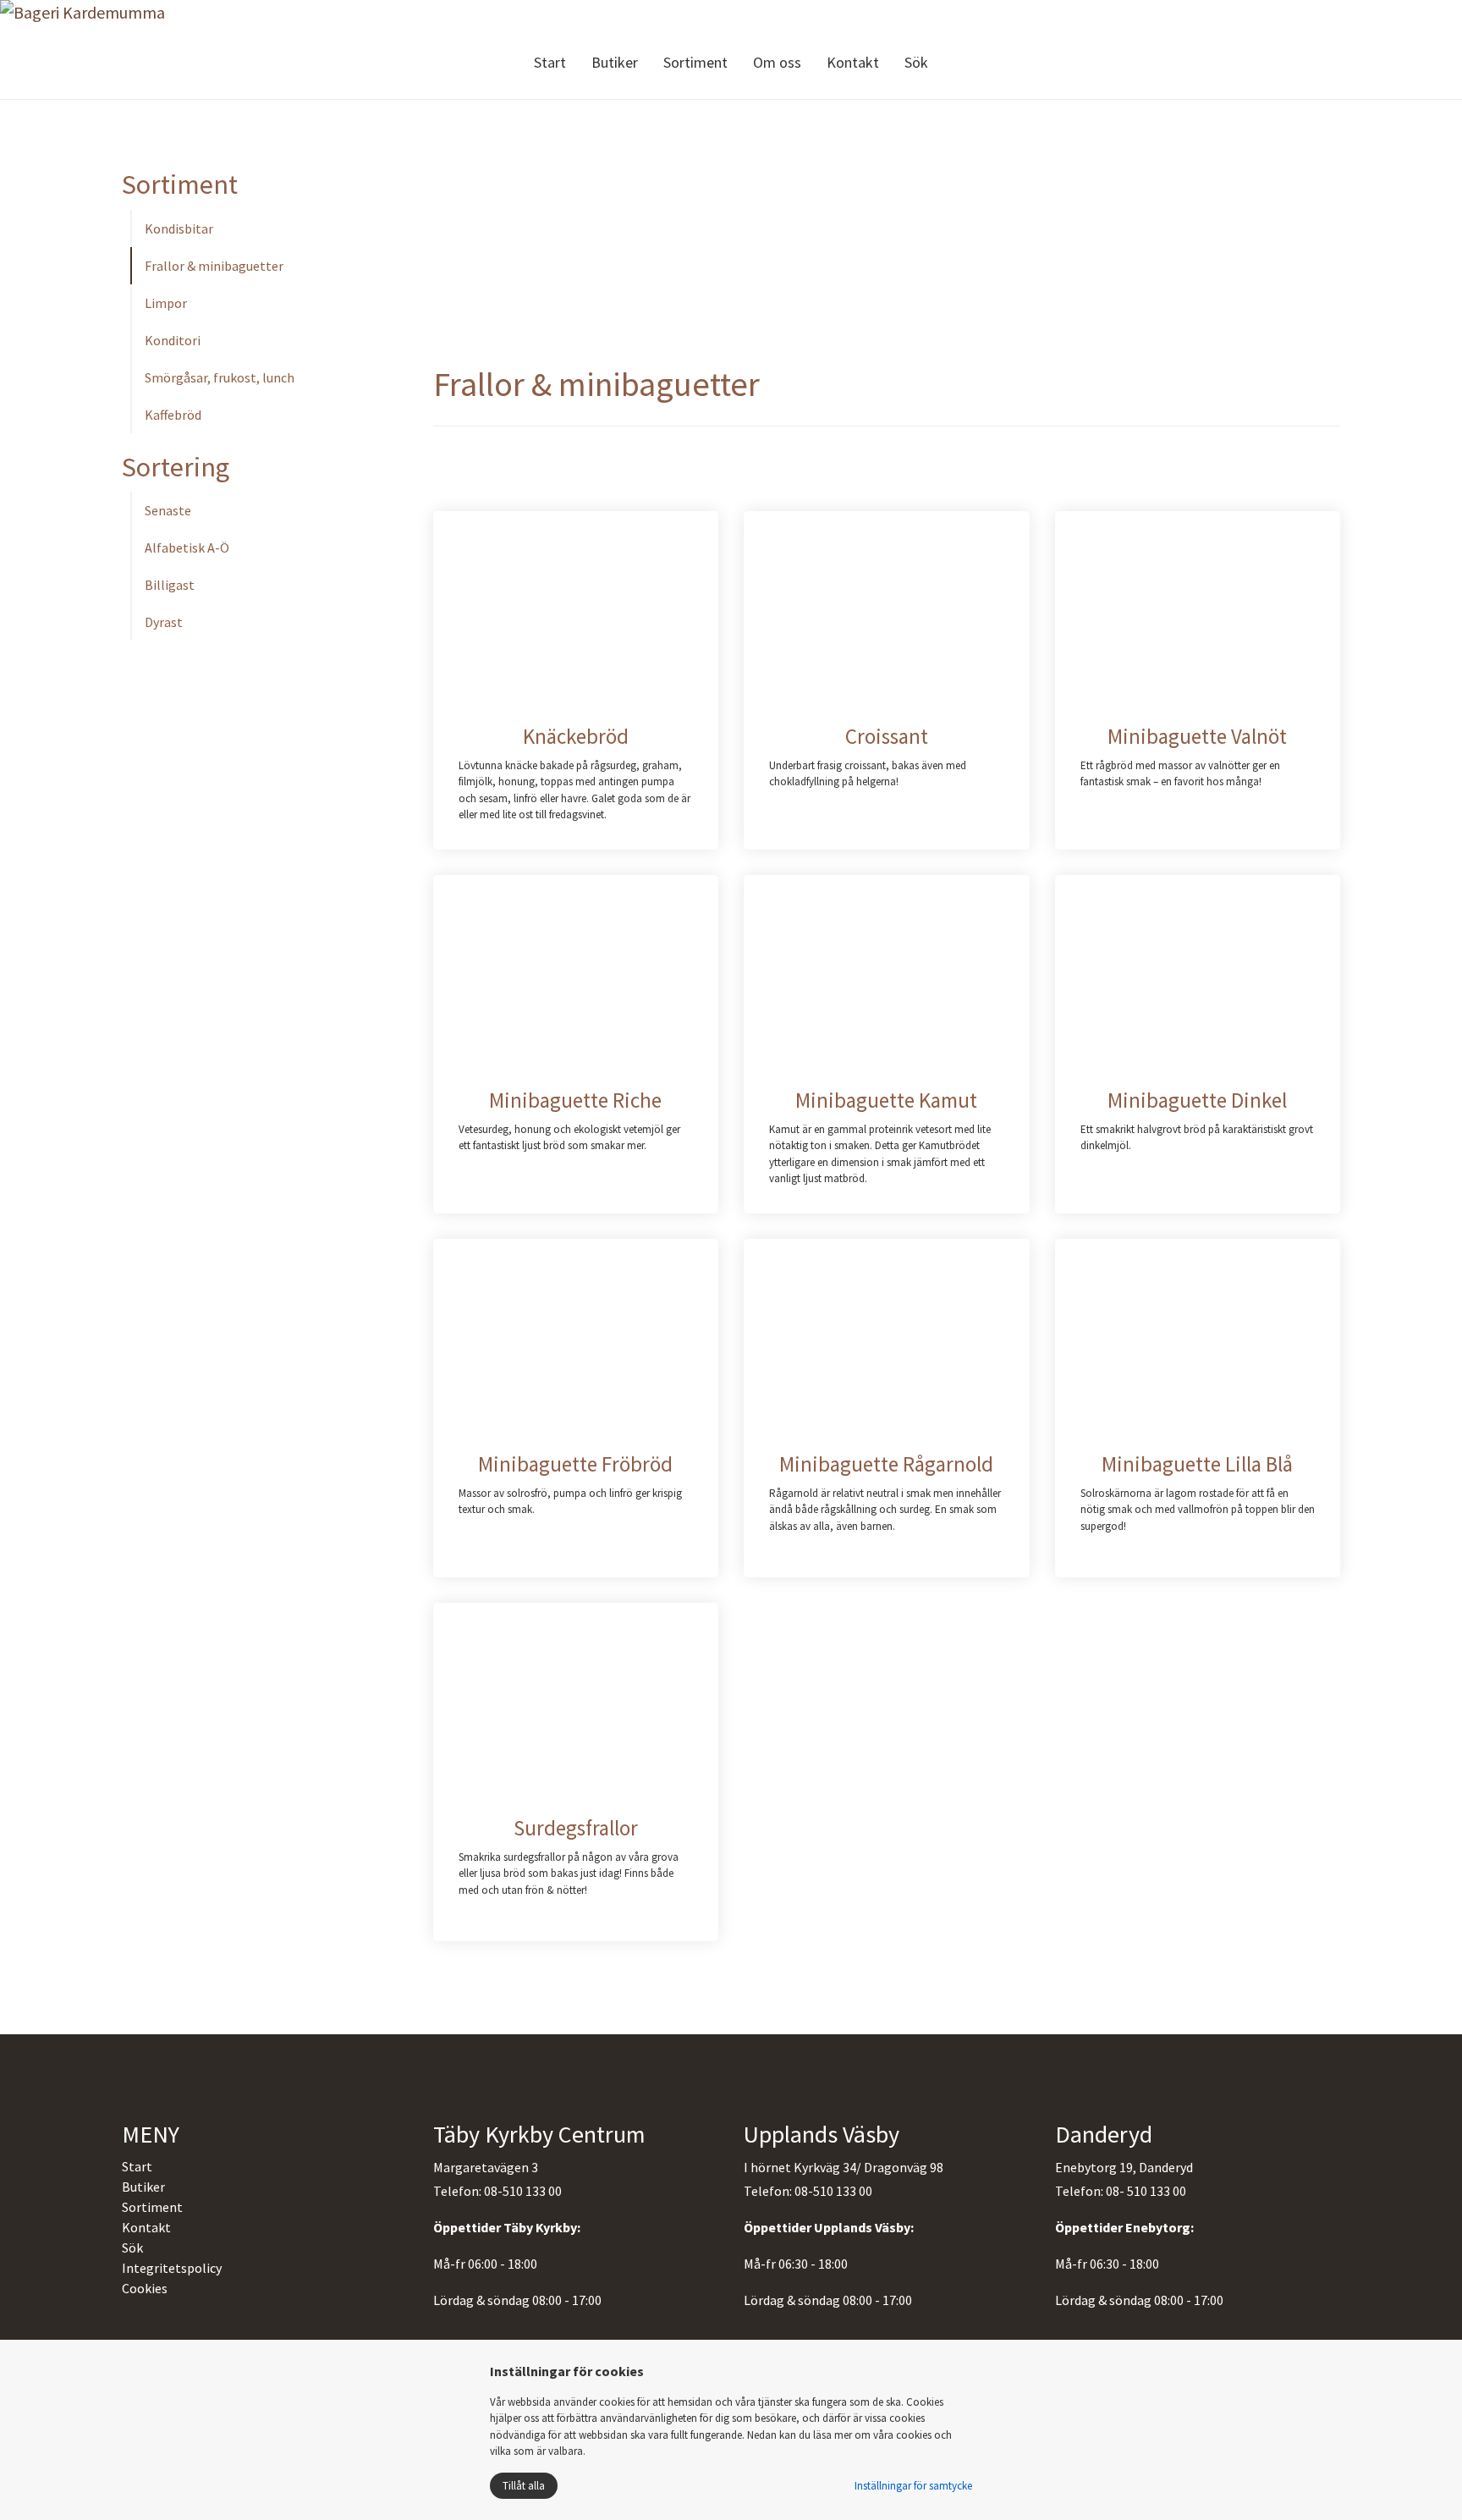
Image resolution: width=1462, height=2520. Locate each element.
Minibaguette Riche (575, 1100)
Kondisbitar (179, 228)
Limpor (166, 303)
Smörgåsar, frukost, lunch (220, 377)
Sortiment (695, 62)
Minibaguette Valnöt (1197, 736)
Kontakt (853, 62)
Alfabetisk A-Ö (187, 547)
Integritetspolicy (172, 2268)
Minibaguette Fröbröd (575, 1464)
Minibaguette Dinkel (1197, 1100)
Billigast (170, 585)
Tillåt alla (524, 2486)
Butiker (615, 62)
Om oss (777, 62)
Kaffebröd (173, 415)
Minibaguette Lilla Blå (1197, 1464)
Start (550, 62)
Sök (916, 62)
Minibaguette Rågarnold (886, 1464)
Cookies (145, 2288)
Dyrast (164, 622)
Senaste (168, 510)
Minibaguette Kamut (886, 1100)
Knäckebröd (576, 736)
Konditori (173, 340)
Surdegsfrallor (576, 1828)
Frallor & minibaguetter (214, 266)
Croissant (887, 736)
